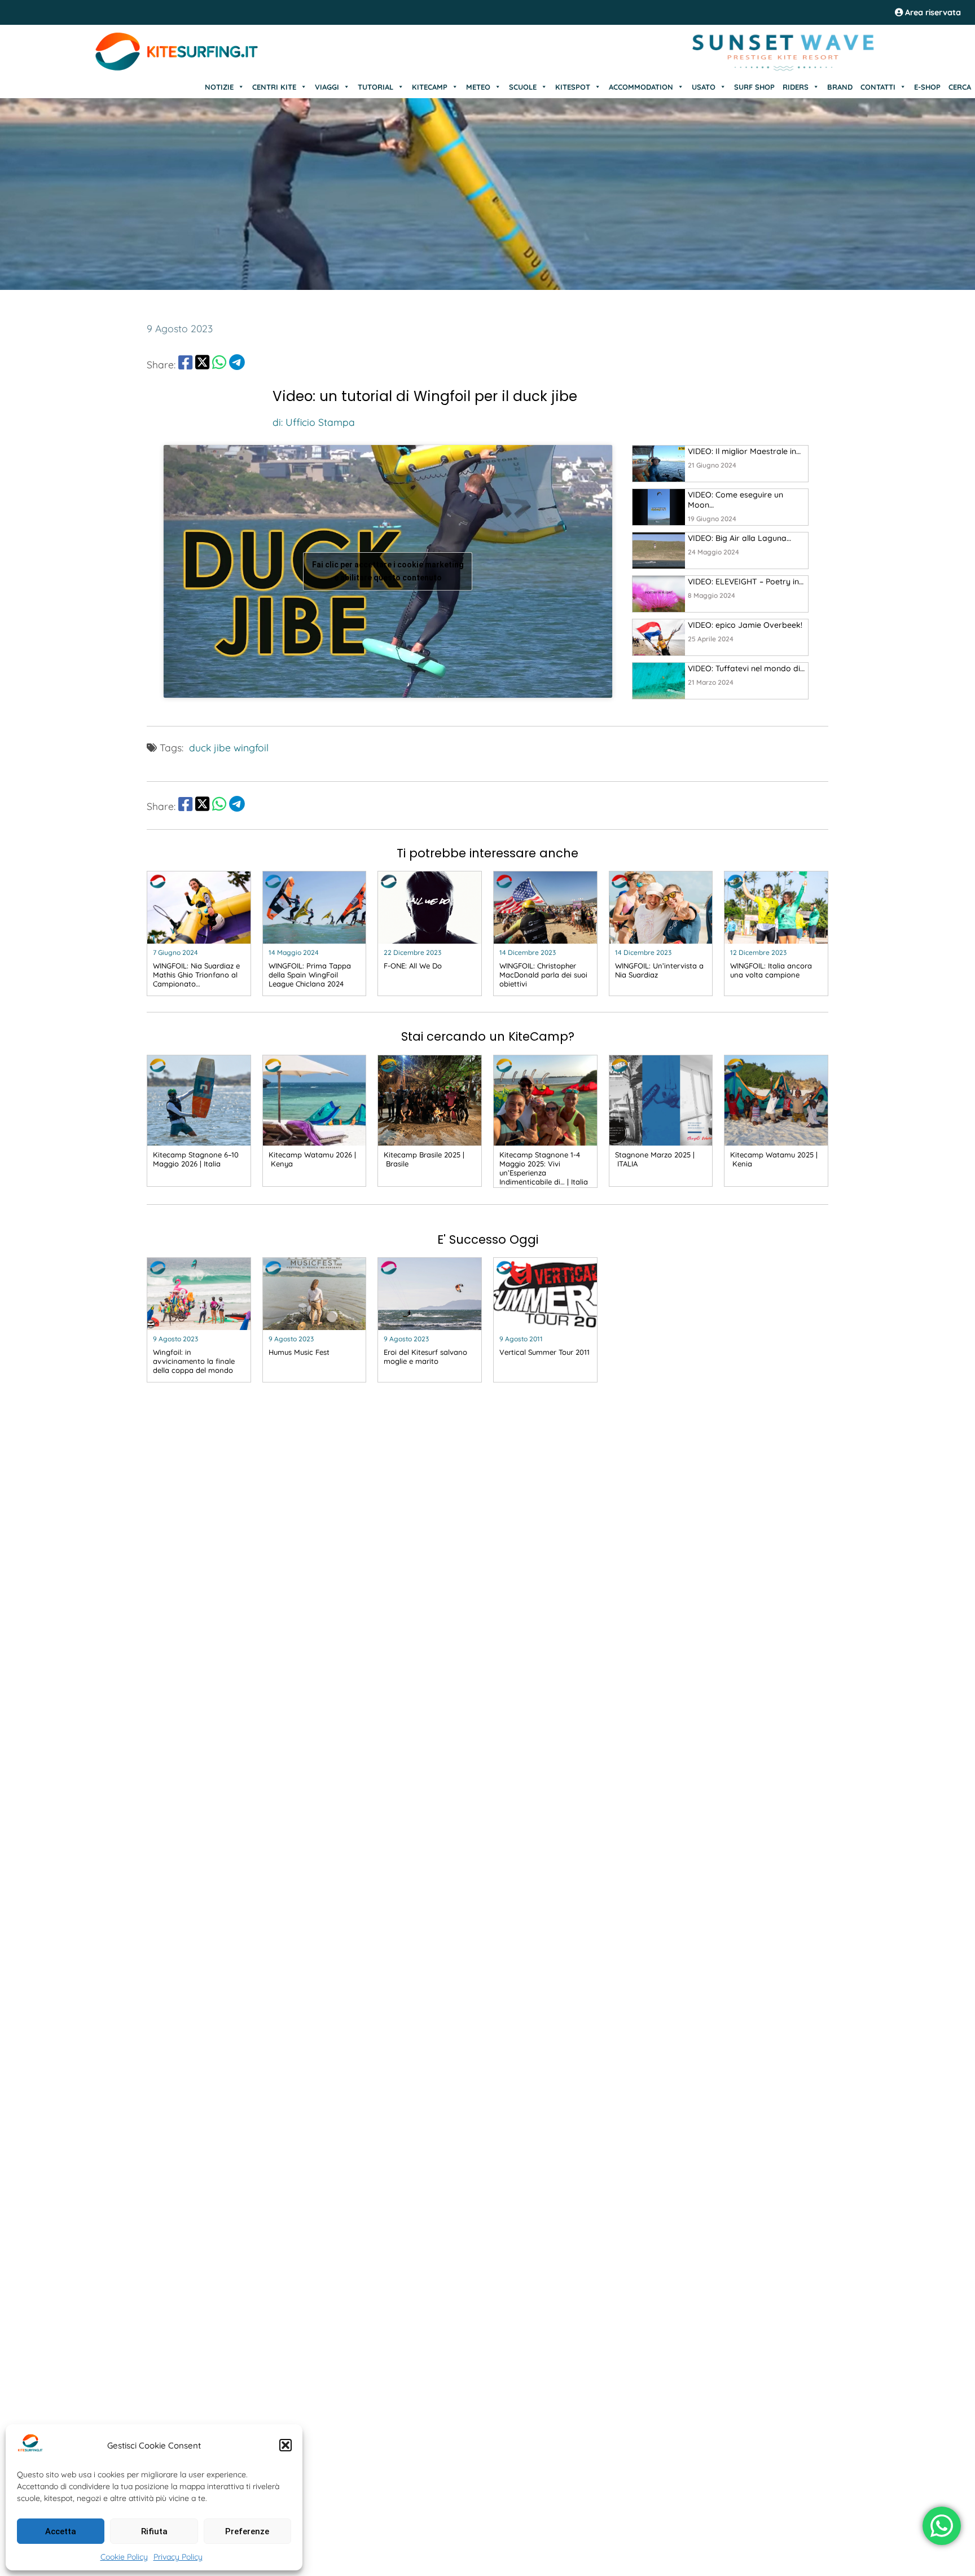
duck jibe (210, 747)
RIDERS (796, 87)
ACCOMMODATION (641, 87)
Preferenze (247, 2531)
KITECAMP (430, 87)
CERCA (960, 87)
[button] (286, 2445)
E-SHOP (927, 87)
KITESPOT (573, 87)
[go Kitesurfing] (659, 464)
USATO (704, 87)
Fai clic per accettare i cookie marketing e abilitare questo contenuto (388, 571)
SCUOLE (523, 87)
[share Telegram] (237, 364)
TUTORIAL (375, 87)
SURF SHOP (754, 87)
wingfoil (251, 747)
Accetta (61, 2531)
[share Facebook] (185, 364)
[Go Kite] (177, 69)
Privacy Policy (178, 2557)
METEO (478, 87)
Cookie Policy (124, 2557)
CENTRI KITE (274, 87)
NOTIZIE (219, 87)
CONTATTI (878, 87)
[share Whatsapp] (219, 364)
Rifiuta (154, 2531)
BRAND (840, 87)
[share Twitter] (202, 364)
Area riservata (932, 12)
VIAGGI (327, 87)
